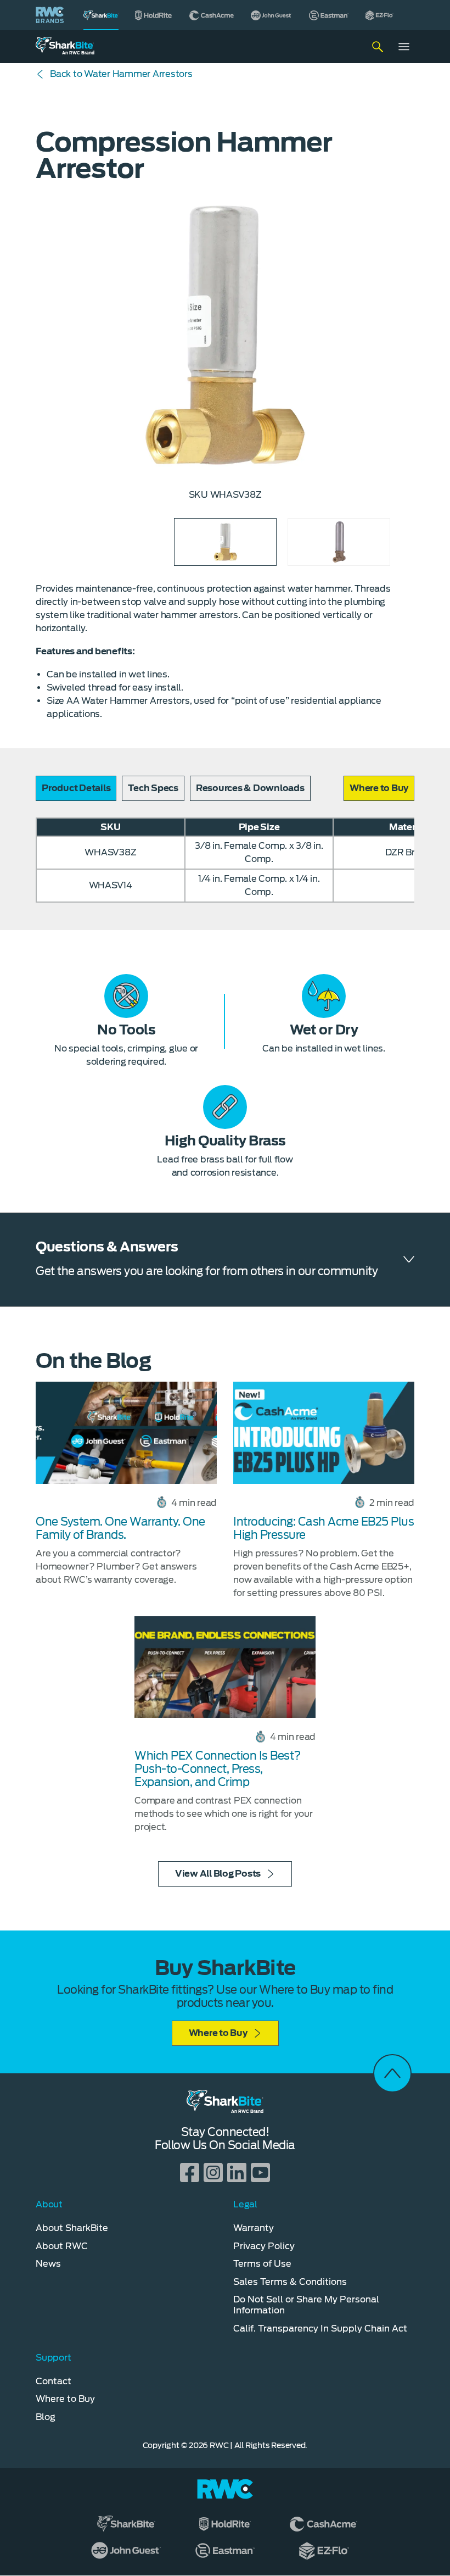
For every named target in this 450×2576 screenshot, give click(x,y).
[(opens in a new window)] (154, 15)
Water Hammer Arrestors (121, 74)
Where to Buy (218, 2033)
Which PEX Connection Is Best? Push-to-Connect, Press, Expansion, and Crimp (218, 1769)
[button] (379, 788)
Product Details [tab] (76, 788)
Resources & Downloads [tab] (250, 788)
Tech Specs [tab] (153, 788)
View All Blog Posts (218, 1874)
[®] (101, 15)
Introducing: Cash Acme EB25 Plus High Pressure (324, 1528)
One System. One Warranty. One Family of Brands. (120, 1528)
